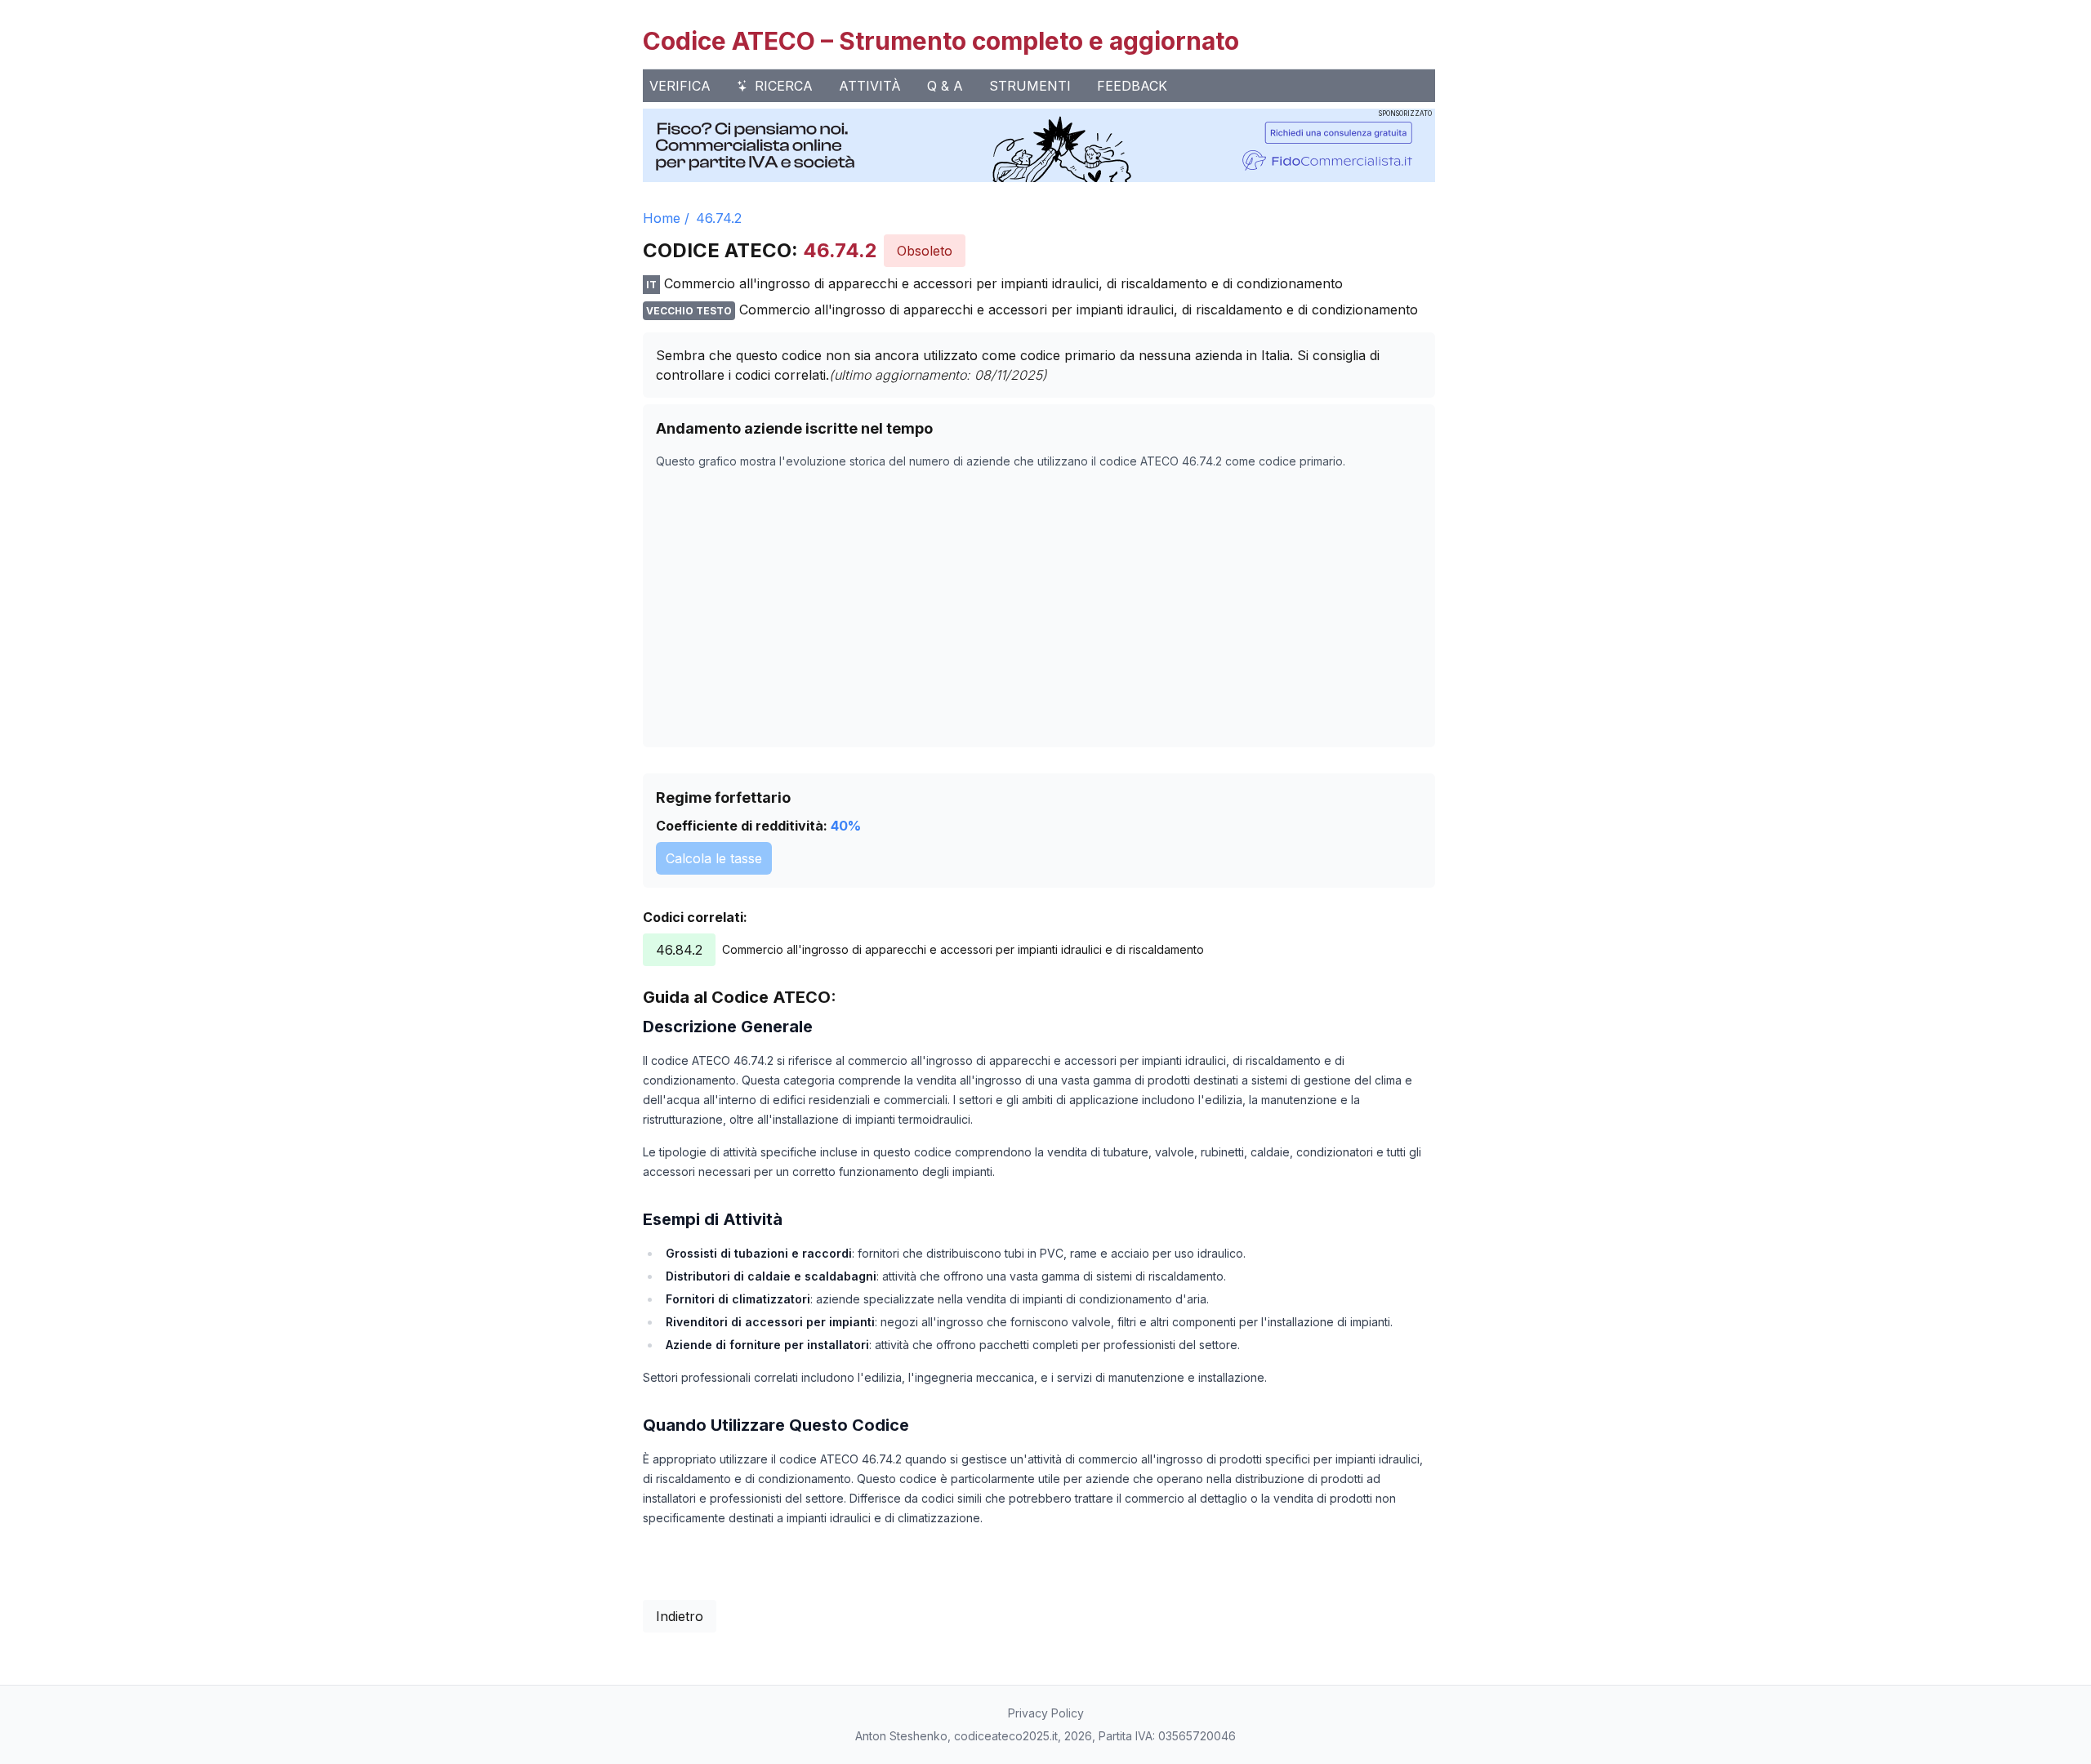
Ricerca (784, 86)
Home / (666, 218)
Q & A (945, 86)
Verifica (680, 86)
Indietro (680, 1616)
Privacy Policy (1046, 1713)
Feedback (1132, 86)
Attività (870, 86)
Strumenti (1030, 86)
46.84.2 (679, 950)
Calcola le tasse (714, 858)
